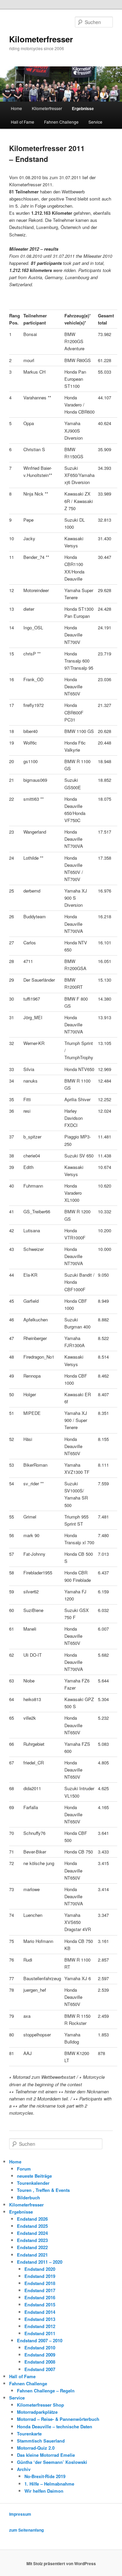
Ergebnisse (83, 108)
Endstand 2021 (32, 2255)
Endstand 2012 (40, 2326)
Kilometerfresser (41, 39)
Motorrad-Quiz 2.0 (36, 2448)
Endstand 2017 (40, 2290)
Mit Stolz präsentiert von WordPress (61, 2563)
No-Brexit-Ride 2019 (45, 2476)
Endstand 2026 (32, 2219)
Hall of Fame (23, 122)
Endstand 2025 (32, 2226)
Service (95, 122)
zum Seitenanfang (26, 2530)
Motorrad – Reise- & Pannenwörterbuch (58, 2419)
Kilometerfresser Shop (40, 2405)
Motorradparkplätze (37, 2412)
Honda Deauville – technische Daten (55, 2426)
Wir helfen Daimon (44, 2491)
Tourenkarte (29, 2434)
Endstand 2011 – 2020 (40, 2262)
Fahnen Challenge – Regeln (46, 2391)
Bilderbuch (28, 2197)
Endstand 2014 (40, 2312)
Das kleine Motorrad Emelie (46, 2455)
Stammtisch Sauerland (41, 2441)
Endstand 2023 (32, 2240)
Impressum (20, 2514)
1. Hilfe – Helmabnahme (49, 2484)
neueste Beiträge (34, 2176)
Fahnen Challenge (61, 122)
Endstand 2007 (40, 2369)
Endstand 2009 (40, 2355)
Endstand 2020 (40, 2269)
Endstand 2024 (32, 2233)
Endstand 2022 (32, 2247)
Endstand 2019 (40, 2276)
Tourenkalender (33, 2183)
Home (16, 108)
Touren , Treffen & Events (43, 2190)
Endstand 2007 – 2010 (40, 2340)
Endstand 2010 (40, 2348)
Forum (24, 2169)
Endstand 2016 (40, 2297)
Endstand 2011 (40, 2333)
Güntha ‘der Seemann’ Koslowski (52, 2462)
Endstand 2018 (40, 2283)
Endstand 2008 (40, 2362)
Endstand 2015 (40, 2305)
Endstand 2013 (40, 2319)
